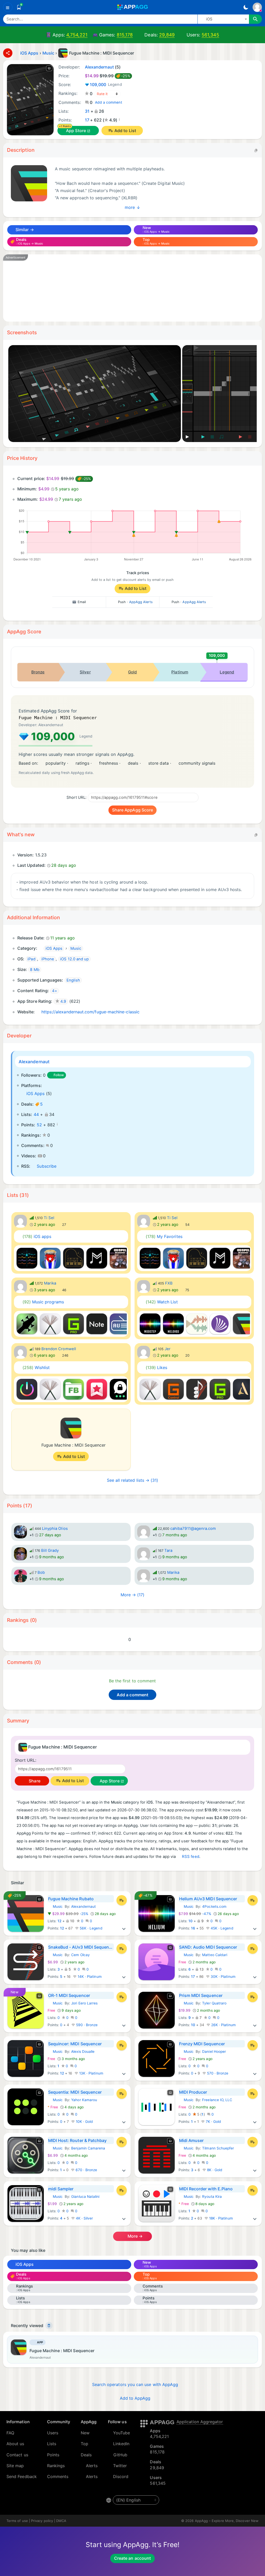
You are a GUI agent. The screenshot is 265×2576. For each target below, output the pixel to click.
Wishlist (36, 1367)
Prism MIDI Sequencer (201, 1995)
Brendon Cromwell (59, 1349)
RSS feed (191, 1857)
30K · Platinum (223, 1977)
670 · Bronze (86, 2170)
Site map (15, 2466)
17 (87, 120)
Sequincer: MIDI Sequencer (75, 2044)
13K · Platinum (91, 2073)
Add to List (125, 131)
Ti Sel (49, 1218)
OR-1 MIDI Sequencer (69, 1995)
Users (53, 2433)
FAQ (10, 2433)
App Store (76, 131)
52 (39, 1125)
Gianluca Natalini (85, 2197)
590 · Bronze (86, 2025)
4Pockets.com (214, 1906)
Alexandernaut (34, 1062)
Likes (157, 1367)
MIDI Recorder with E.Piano (206, 2189)
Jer (168, 1349)
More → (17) (133, 1595)
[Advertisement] (132, 288)
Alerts (92, 2466)
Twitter (120, 2466)
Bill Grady (50, 1551)
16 (193, 1928)
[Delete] (49, 2326)
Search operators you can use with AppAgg (135, 2384)
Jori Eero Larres (84, 2003)
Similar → (24, 230)
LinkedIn (121, 2444)
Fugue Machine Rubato (71, 1899)
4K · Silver (84, 2218)
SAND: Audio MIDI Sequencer (208, 1947)
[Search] (255, 19)
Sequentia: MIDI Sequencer (75, 2092)
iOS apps (37, 1236)
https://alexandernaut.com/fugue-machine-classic (90, 1012)
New (85, 2433)
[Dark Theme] (246, 7)
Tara (168, 1551)
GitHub (120, 2455)
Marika (50, 1283)
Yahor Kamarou (84, 2100)
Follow (59, 1075)
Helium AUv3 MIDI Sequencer (208, 1899)
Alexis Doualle (83, 2051)
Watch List (162, 1302)
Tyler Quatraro (214, 2003)
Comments (58, 2476)
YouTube (122, 2433)
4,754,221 (77, 35)
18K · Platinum (220, 2218)
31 (87, 111)
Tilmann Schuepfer (218, 2148)
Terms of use (17, 2521)
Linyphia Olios (55, 1529)
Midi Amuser (192, 2140)
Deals (86, 2455)
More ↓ (132, 207)
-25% (69, 1914)
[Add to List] (122, 1900)
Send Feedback (22, 2476)
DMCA (61, 2521)
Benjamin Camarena (88, 2148)
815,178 (125, 35)
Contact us (17, 2455)
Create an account (132, 2558)
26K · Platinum (223, 2025)
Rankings (56, 2466)
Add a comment (109, 102)
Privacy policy (42, 2521)
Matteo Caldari (215, 1955)
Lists (52, 2444)
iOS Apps (36, 1093)
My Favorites (164, 1236)
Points (53, 2455)
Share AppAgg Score (132, 810)
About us (15, 2444)
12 (59, 1921)
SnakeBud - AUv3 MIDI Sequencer (81, 1947)
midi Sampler (61, 2189)
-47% (195, 1914)
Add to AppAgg (135, 2398)
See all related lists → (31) (133, 1480)
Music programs (43, 1302)
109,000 (106, 85)
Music (55, 1906)
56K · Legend (91, 1928)
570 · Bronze (217, 2073)
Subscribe (47, 1166)
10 (190, 1921)
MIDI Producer (193, 2092)
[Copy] (256, 150)
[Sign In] (257, 7)
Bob (41, 1572)
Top (84, 2444)
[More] (124, 1928)
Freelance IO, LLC (217, 2100)
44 (36, 1114)
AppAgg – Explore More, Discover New (227, 2521)
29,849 (167, 35)
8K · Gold (214, 2170)
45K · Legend (222, 1928)
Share (34, 1781)
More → (135, 2236)
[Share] (8, 53)
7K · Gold (213, 2122)
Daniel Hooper (214, 2051)
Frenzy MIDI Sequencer (202, 2044)
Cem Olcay (80, 1955)
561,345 (210, 35)
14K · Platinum (89, 1977)
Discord (121, 2476)
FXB (169, 1283)
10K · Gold (84, 2122)
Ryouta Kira (212, 2197)
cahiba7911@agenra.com (193, 1529)
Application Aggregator (200, 2422)
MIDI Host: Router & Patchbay (78, 2140)
